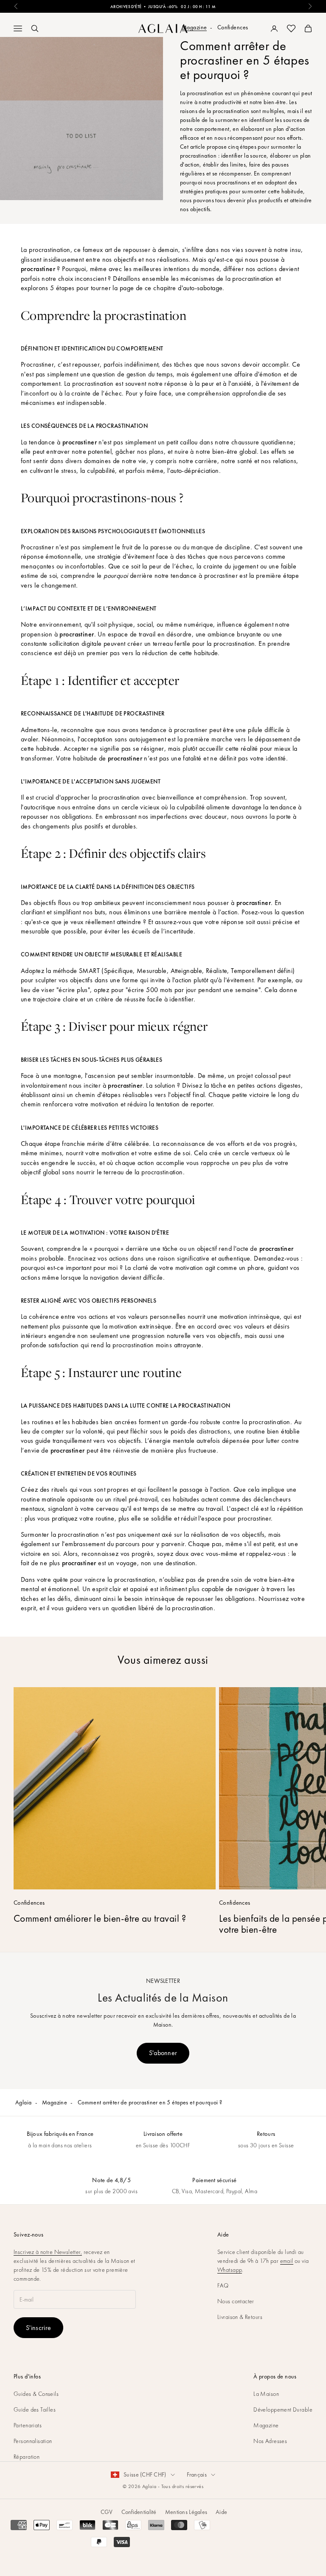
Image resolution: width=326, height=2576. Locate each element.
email (287, 2261)
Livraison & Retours (240, 2317)
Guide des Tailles (35, 2409)
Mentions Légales (186, 2512)
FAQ (223, 2285)
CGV (107, 2512)
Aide (221, 2512)
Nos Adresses (270, 2441)
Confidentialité (139, 2512)
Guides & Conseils (36, 2394)
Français (197, 2474)
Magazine (55, 2102)
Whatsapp (230, 2270)
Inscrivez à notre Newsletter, (48, 2252)
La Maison (266, 2394)
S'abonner (163, 2053)
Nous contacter (236, 2301)
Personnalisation (33, 2441)
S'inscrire (38, 2328)
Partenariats (28, 2425)
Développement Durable (283, 2409)
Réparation (27, 2457)
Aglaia (24, 2102)
